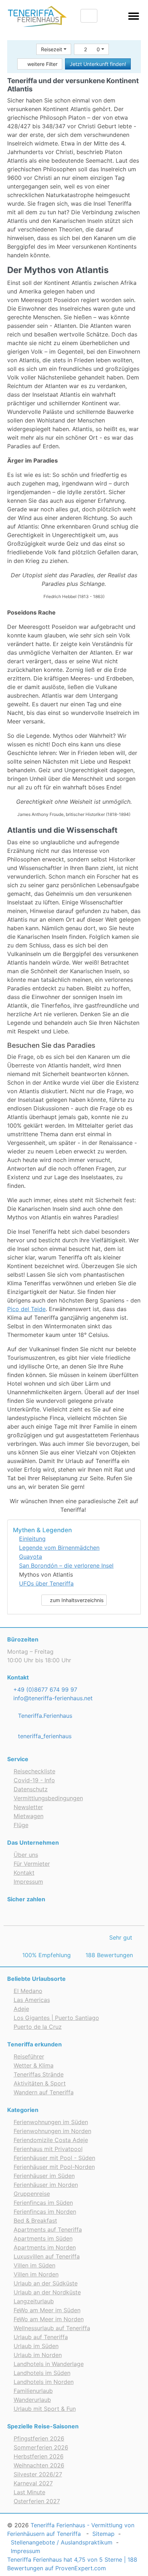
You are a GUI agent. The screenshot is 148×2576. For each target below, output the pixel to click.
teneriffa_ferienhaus (44, 1736)
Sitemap (103, 2534)
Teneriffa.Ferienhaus (44, 1716)
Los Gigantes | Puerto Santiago (56, 2018)
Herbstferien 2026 (39, 2456)
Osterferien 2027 (37, 2501)
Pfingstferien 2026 (39, 2438)
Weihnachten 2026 (39, 2465)
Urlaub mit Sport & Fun (45, 2409)
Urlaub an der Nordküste (47, 2292)
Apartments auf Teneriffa (48, 2229)
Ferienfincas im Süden (43, 2203)
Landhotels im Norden (44, 2382)
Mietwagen (29, 1816)
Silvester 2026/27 (38, 2474)
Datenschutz (31, 1789)
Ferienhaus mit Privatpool (48, 2149)
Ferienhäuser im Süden (44, 2176)
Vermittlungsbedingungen (48, 1798)
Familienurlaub (33, 2391)
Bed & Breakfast (35, 2221)
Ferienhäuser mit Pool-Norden (54, 2167)
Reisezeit (52, 49)
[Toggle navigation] (134, 17)
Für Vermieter (32, 1864)
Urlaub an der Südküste (46, 2283)
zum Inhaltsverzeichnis (76, 1600)
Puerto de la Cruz (38, 2027)
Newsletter (28, 1807)
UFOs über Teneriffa (46, 1583)
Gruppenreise (32, 2194)
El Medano (28, 1991)
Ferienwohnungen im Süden (51, 2122)
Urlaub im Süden (36, 2346)
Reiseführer (29, 2056)
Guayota (31, 1557)
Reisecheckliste (34, 1771)
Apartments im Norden (45, 2247)
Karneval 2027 (33, 2483)
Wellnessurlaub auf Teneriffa (52, 2328)
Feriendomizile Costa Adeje (51, 2140)
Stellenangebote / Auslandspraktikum (62, 2542)
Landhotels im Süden (42, 2373)
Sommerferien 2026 (41, 2447)
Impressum (28, 1882)
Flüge (21, 1825)
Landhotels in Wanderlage (49, 2364)
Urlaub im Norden (38, 2355)
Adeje (21, 2009)
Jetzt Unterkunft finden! (98, 64)
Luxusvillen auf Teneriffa (47, 2256)
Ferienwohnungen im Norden (52, 2131)
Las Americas (32, 2000)
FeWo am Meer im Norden (49, 2319)
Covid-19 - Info (34, 1780)
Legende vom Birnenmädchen (59, 1548)
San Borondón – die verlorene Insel (66, 1566)
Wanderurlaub (32, 2400)
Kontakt (24, 1873)
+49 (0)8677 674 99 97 (44, 1690)
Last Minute (29, 2492)
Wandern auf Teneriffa (44, 2092)
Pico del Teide (26, 1309)
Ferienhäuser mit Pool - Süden (54, 2158)
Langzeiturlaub (34, 2301)
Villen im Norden (36, 2274)
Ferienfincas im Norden (45, 2212)
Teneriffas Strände (39, 2074)
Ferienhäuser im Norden (46, 2185)
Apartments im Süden (43, 2238)
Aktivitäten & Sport (40, 2083)
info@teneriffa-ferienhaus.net (52, 1698)
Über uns (26, 1855)
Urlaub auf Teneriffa (41, 2337)
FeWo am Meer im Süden (47, 2310)
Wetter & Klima (34, 2065)
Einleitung (32, 1539)
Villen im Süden (34, 2265)
